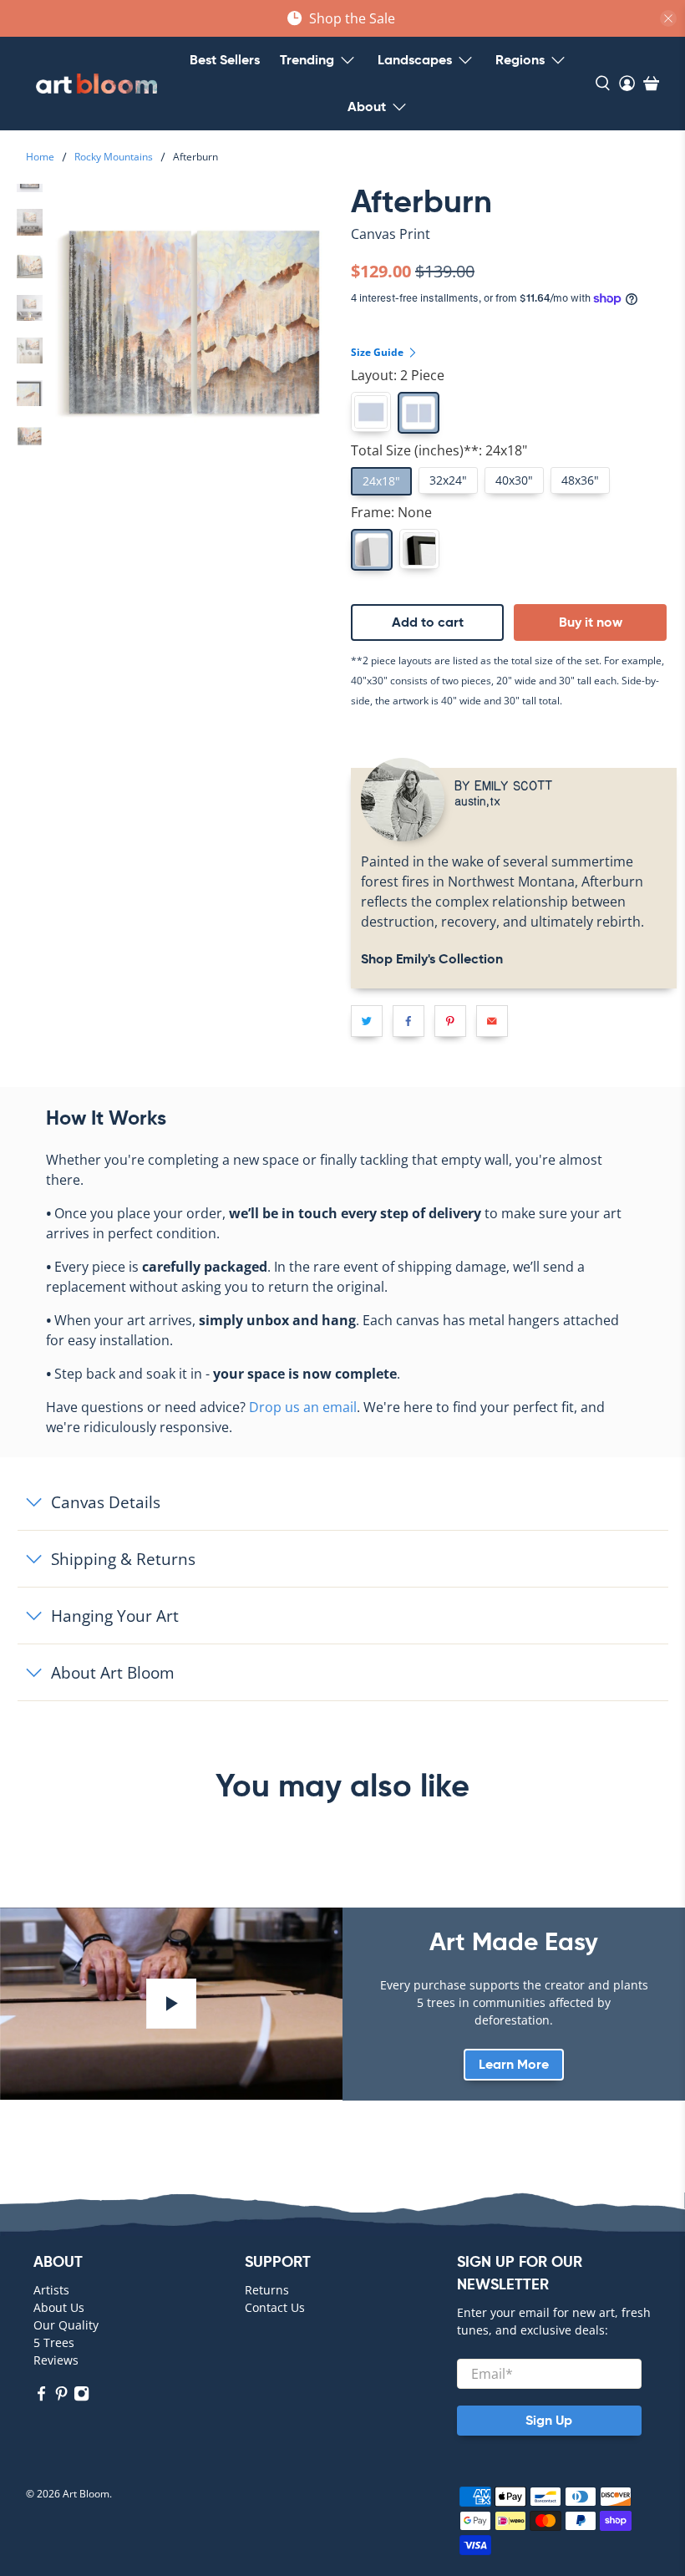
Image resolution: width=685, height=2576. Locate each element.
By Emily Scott (503, 785)
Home (40, 157)
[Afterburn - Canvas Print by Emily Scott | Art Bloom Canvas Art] (194, 323)
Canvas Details (106, 1502)
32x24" (448, 480)
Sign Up (549, 2420)
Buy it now (591, 622)
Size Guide (378, 352)
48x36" (580, 480)
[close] (668, 18)
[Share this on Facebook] (408, 1021)
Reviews (56, 2360)
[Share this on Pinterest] (450, 1021)
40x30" (514, 480)
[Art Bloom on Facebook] (41, 2398)
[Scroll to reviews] (514, 248)
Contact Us (275, 2307)
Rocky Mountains (114, 157)
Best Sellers (225, 60)
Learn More (514, 2064)
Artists (51, 2290)
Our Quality (66, 2325)
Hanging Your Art (115, 1616)
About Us (59, 2307)
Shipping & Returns (123, 1559)
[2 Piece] (419, 413)
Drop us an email (303, 1407)
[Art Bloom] (96, 84)
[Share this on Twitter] (367, 1021)
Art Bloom (86, 2494)
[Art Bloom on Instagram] (81, 2398)
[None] (372, 550)
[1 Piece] (371, 412)
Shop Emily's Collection (432, 959)
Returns (267, 2290)
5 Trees (54, 2342)
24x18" (381, 481)
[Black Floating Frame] (419, 549)
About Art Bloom (113, 1672)
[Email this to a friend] (492, 1021)
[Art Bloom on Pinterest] (61, 2398)
